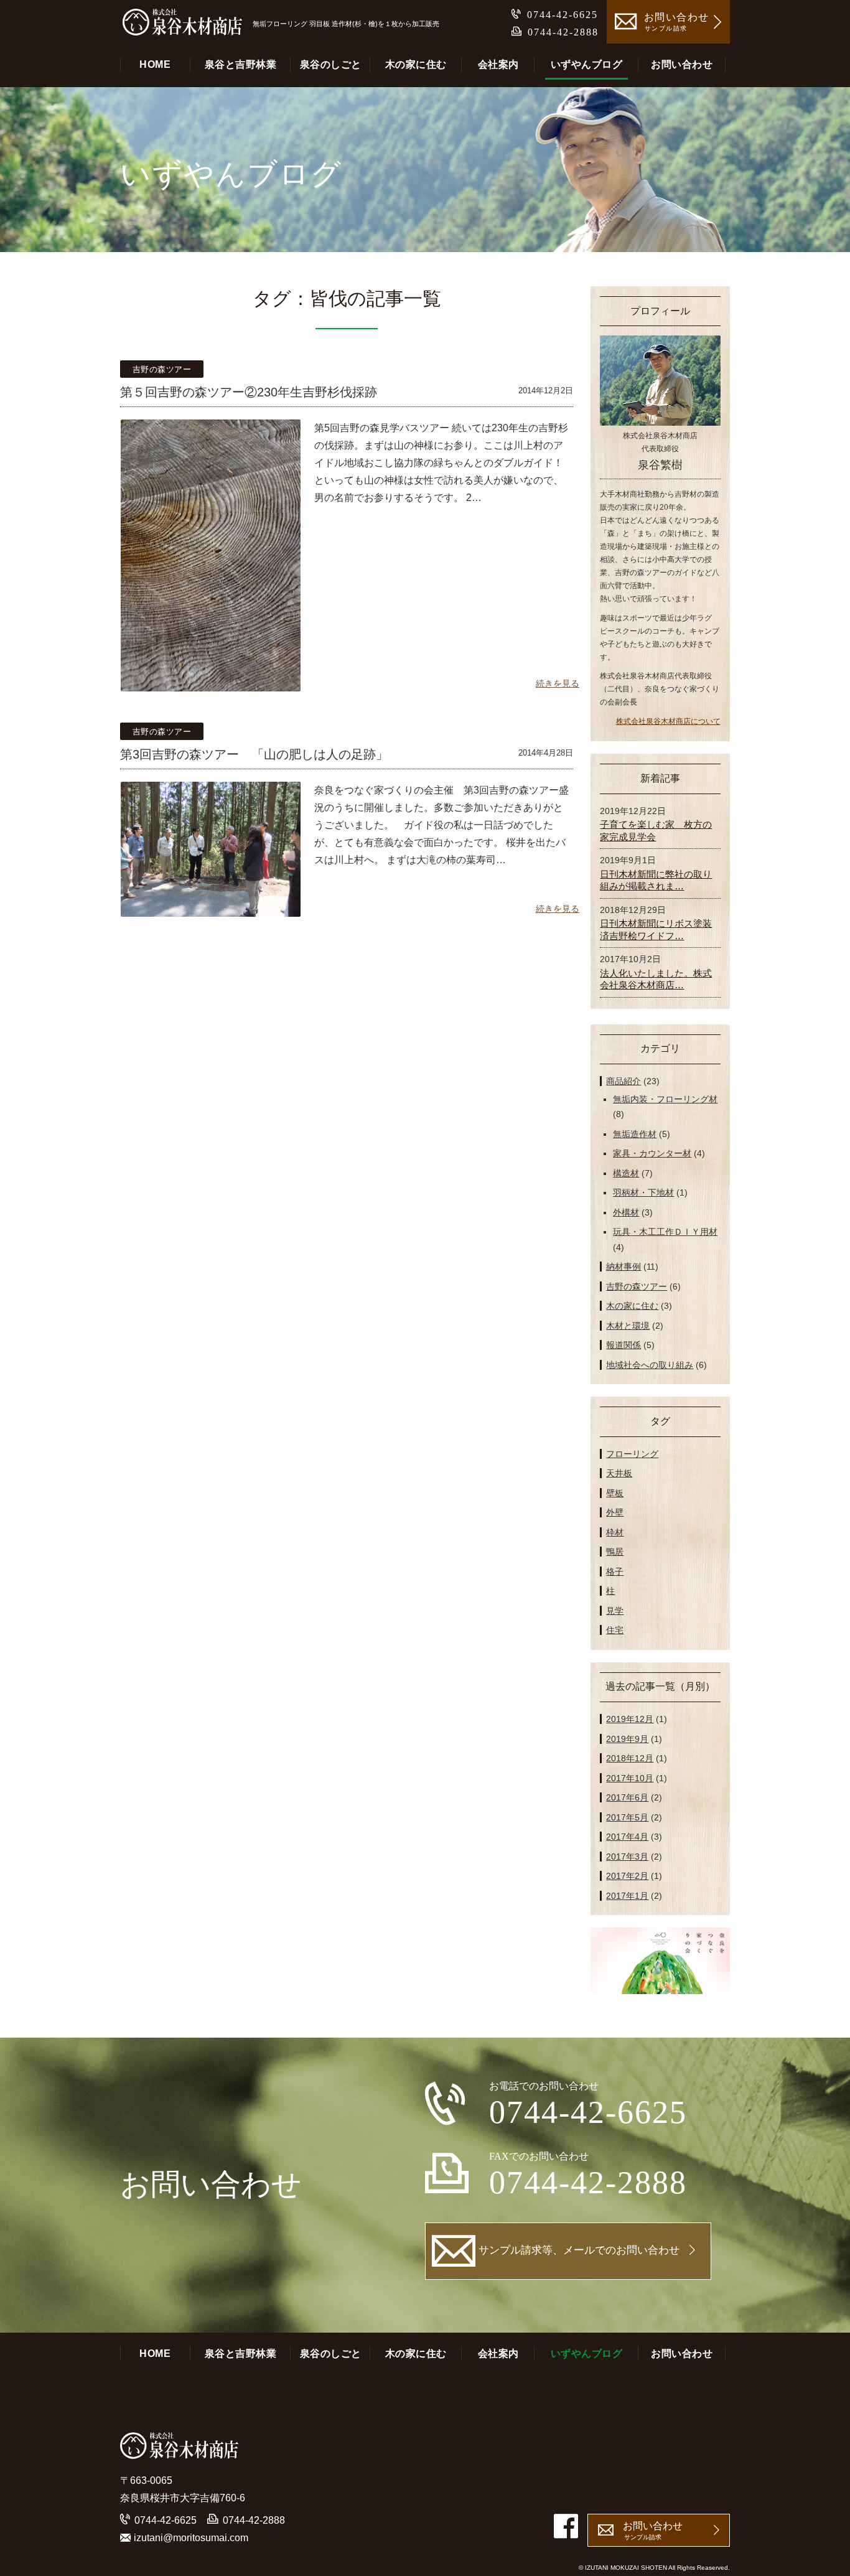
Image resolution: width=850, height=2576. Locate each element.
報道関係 (623, 1345)
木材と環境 (628, 1326)
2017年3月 (627, 1857)
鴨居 (615, 1552)
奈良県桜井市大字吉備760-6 (183, 2498)
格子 (615, 1571)
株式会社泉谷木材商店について (668, 721)
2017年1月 (627, 1896)
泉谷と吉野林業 (241, 64)
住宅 (615, 1630)
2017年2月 (627, 1876)
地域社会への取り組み (650, 1365)
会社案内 (498, 64)
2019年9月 (627, 1739)
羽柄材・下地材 (643, 1192)
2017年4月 (627, 1837)
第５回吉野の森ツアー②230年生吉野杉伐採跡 (249, 392)
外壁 (615, 1512)
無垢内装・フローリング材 (665, 1099)
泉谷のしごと (331, 64)
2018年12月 (630, 1758)
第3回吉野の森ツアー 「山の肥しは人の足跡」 (254, 754)
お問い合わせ (682, 64)
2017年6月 (627, 1797)
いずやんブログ (587, 64)
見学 (615, 1611)
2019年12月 (630, 1719)
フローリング (632, 1454)
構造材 (626, 1173)
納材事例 (623, 1267)
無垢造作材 (635, 1134)
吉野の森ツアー (162, 369)
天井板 (619, 1473)
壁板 (615, 1493)
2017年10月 (630, 1778)
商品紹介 (623, 1081)
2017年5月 (627, 1817)
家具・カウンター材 (652, 1153)
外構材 (626, 1212)
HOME (155, 64)
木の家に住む (416, 64)
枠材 (615, 1532)
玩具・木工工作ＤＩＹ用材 (665, 1232)
